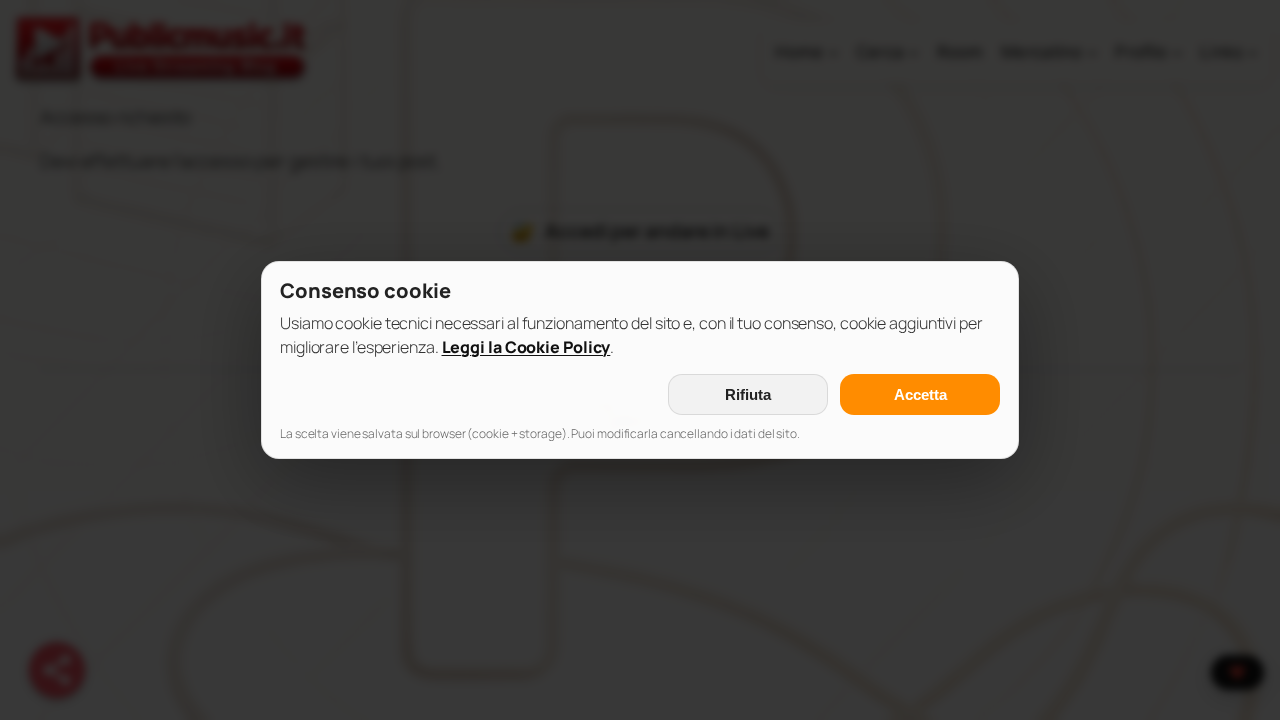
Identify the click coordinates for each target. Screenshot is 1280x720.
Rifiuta (748, 394)
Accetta (920, 394)
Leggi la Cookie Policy (526, 347)
